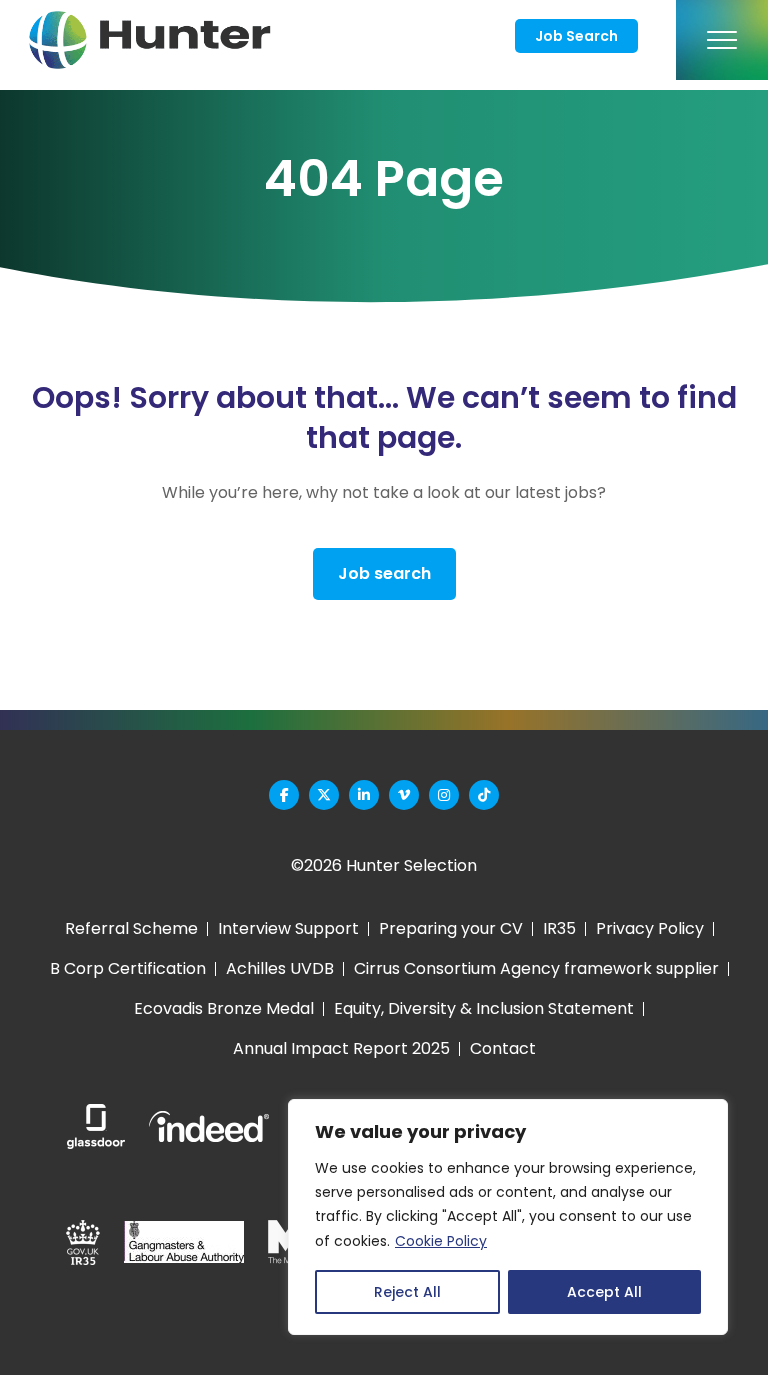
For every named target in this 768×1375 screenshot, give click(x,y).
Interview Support (288, 928)
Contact (503, 1048)
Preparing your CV (451, 928)
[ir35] (83, 1242)
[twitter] (324, 795)
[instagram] (444, 795)
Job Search (576, 36)
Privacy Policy (650, 928)
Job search (384, 573)
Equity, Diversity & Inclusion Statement (484, 1008)
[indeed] (209, 1126)
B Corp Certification (128, 968)
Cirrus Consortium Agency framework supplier (536, 968)
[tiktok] (484, 795)
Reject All (407, 1292)
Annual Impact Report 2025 (341, 1048)
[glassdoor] (96, 1126)
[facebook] (284, 795)
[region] (508, 1217)
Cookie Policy (441, 1241)
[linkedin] (364, 795)
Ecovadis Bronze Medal (224, 1008)
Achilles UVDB (280, 968)
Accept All (604, 1292)
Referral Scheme (131, 928)
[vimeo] (404, 795)
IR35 (559, 928)
